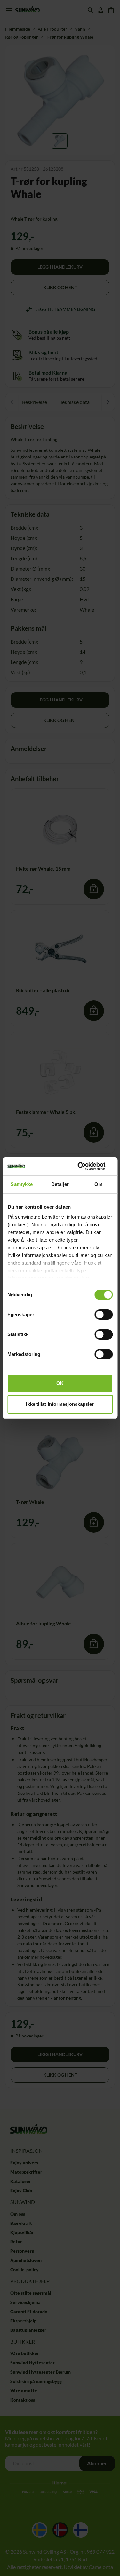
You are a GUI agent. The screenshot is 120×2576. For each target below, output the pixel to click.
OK (60, 1383)
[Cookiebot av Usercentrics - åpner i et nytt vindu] (85, 1166)
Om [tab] (98, 1184)
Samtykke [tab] (22, 1184)
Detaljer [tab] (60, 1184)
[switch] (104, 1315)
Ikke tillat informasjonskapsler (60, 1404)
